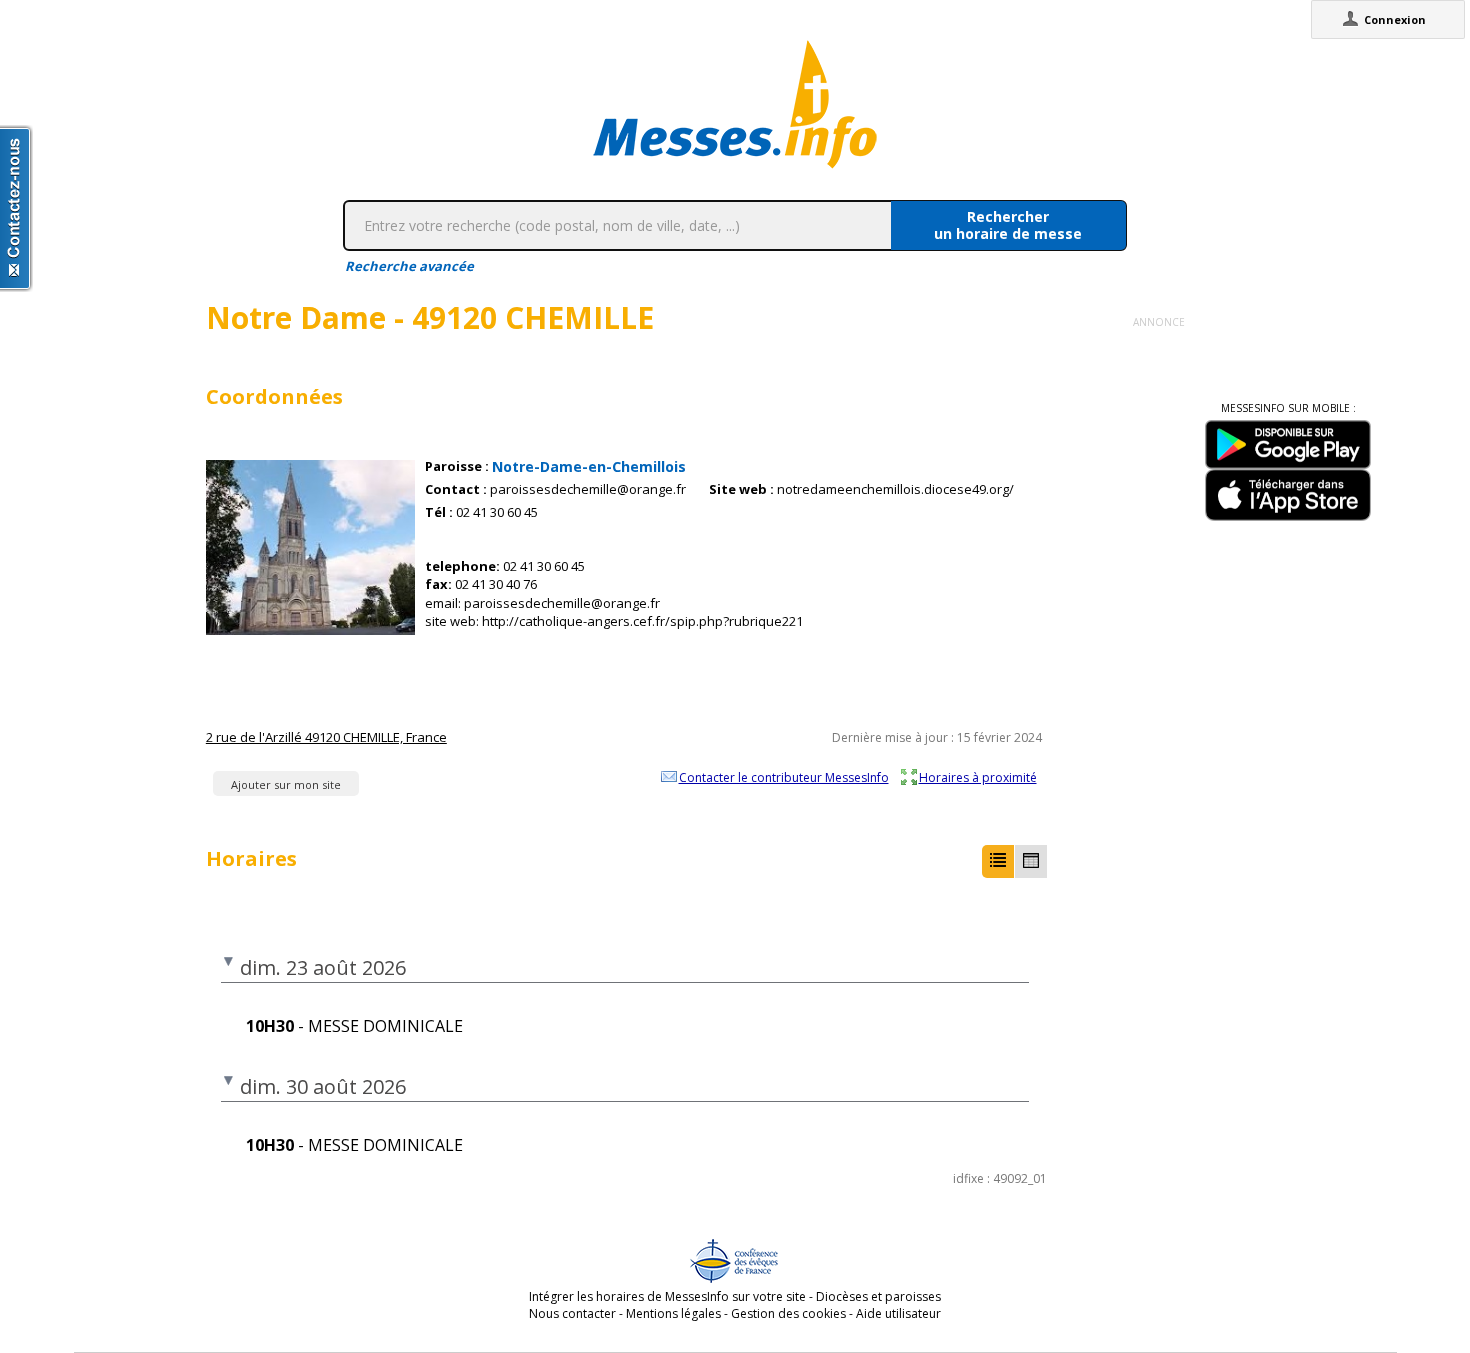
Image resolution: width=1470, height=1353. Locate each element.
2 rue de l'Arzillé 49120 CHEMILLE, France (326, 737)
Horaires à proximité (978, 777)
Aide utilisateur (898, 1313)
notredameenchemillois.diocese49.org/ (895, 489)
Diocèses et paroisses (878, 1296)
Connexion (1395, 19)
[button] (998, 861)
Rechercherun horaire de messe (1008, 225)
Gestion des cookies (788, 1313)
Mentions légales (673, 1313)
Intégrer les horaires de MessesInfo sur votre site (667, 1296)
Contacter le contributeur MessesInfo (784, 777)
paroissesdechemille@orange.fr (588, 489)
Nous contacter (572, 1313)
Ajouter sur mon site (286, 784)
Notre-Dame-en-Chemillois (589, 466)
